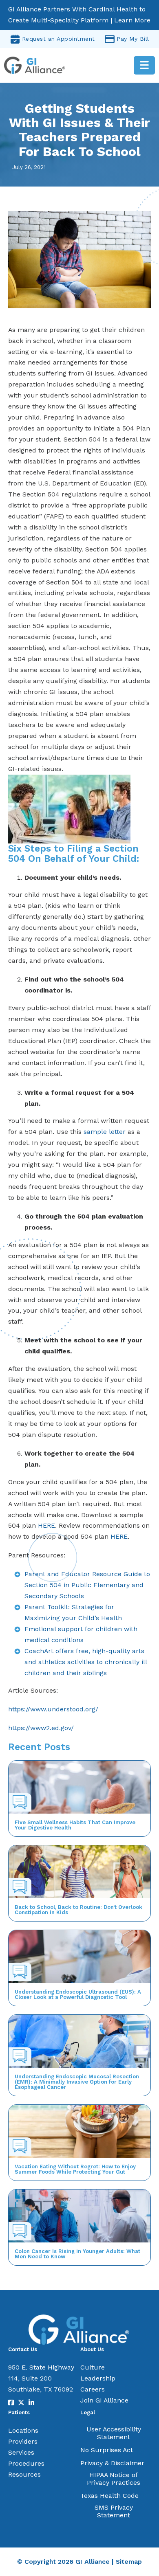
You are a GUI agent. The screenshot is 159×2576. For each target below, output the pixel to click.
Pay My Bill (133, 39)
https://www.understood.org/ (53, 1709)
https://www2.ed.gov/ (41, 1728)
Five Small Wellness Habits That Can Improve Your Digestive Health (75, 1825)
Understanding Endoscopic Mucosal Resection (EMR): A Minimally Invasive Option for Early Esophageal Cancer (77, 2082)
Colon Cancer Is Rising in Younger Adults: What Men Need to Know (77, 2254)
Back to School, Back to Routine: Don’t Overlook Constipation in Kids (78, 1910)
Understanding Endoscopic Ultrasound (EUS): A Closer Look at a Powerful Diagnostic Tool (78, 1994)
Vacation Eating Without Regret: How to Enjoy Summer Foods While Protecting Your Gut (75, 2169)
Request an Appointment (59, 39)
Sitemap (129, 2562)
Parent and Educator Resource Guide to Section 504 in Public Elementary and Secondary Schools (87, 1585)
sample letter (105, 1132)
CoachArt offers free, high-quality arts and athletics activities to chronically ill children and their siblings (86, 1662)
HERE (46, 1525)
